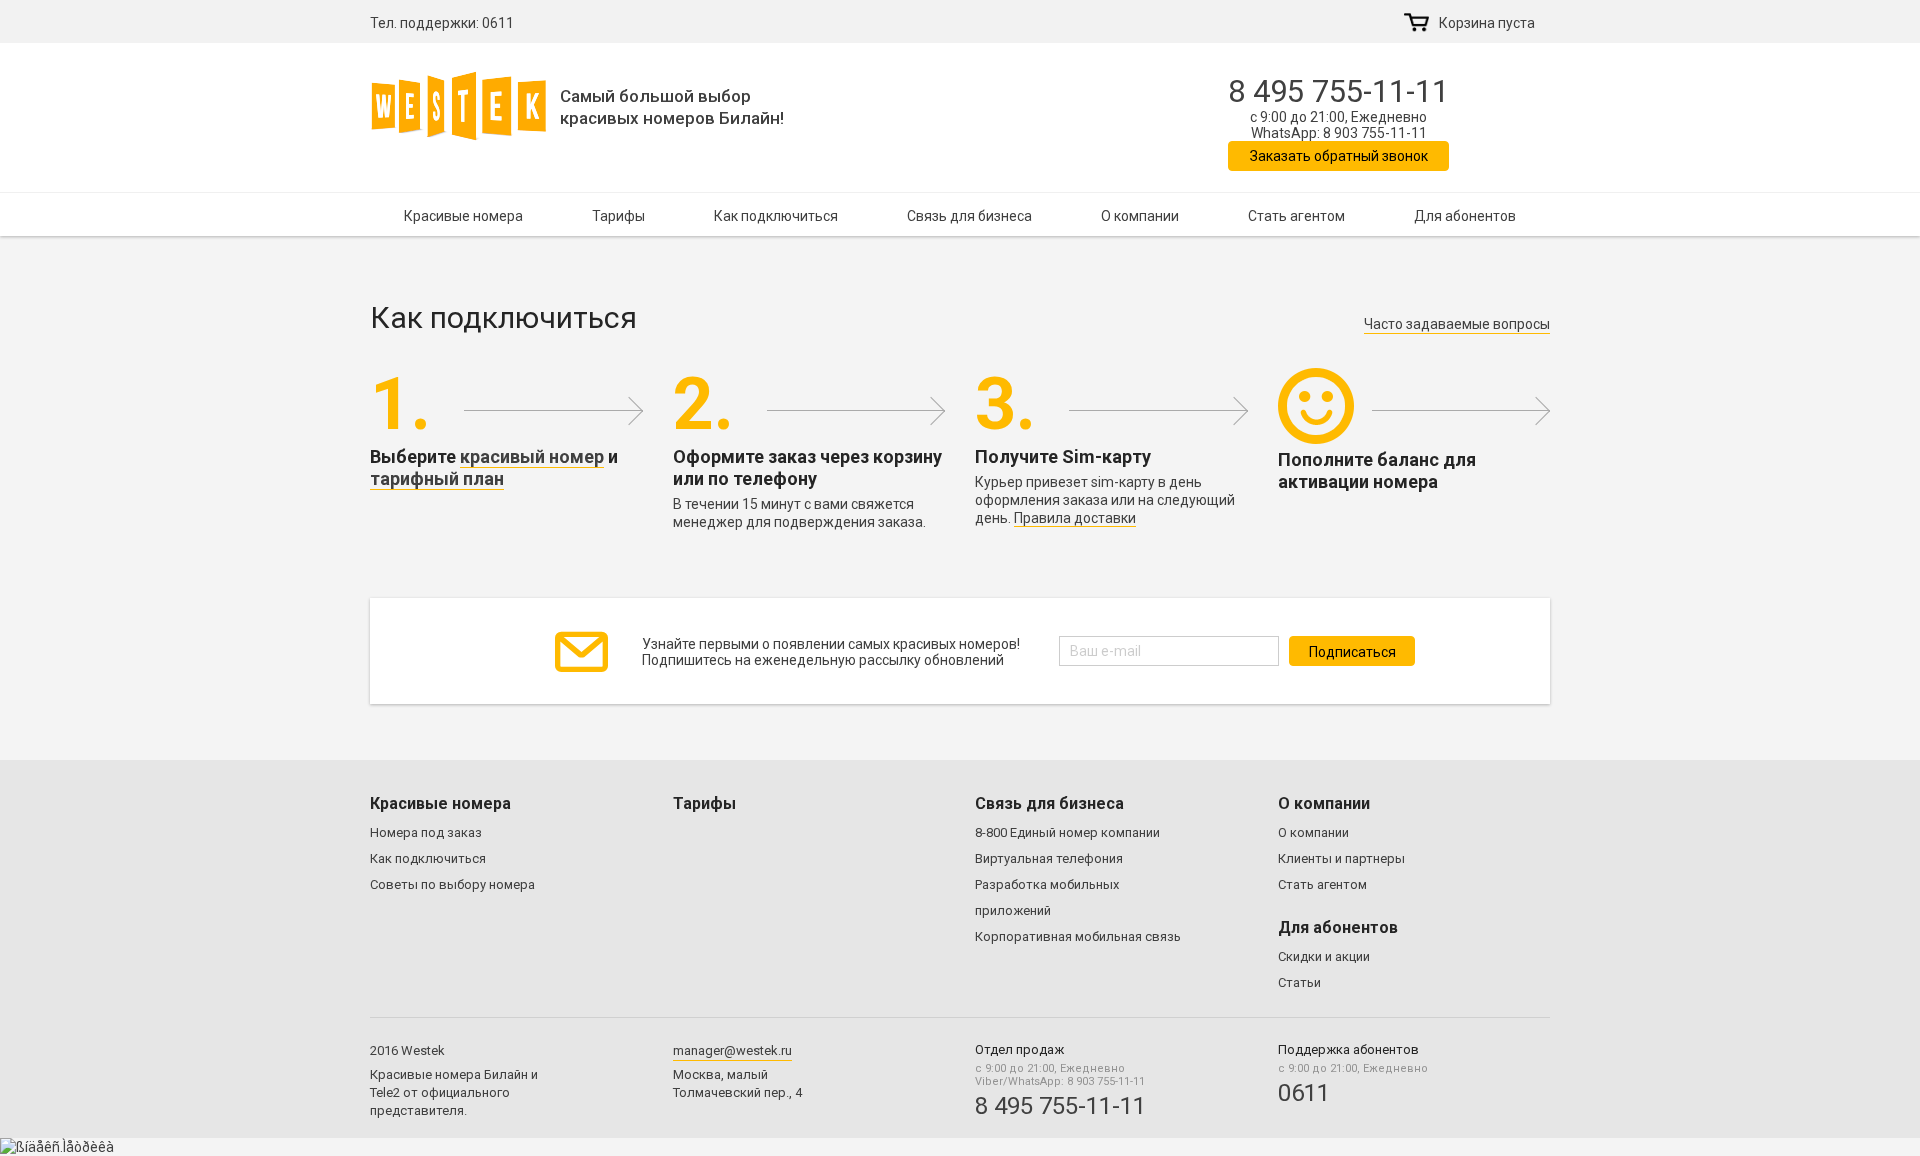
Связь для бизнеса (969, 216)
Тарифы (618, 216)
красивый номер (532, 456)
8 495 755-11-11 (1338, 91)
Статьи (1299, 982)
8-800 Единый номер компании (1067, 832)
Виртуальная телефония (1049, 858)
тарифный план (437, 478)
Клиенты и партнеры (1341, 858)
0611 (498, 23)
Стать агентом (1296, 216)
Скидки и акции (1324, 956)
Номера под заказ (426, 832)
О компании (1140, 216)
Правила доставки (1075, 518)
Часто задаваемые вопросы (1457, 324)
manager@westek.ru (732, 1050)
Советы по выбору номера (452, 884)
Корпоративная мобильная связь (1078, 936)
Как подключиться (776, 216)
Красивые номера (463, 216)
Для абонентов (1465, 216)
